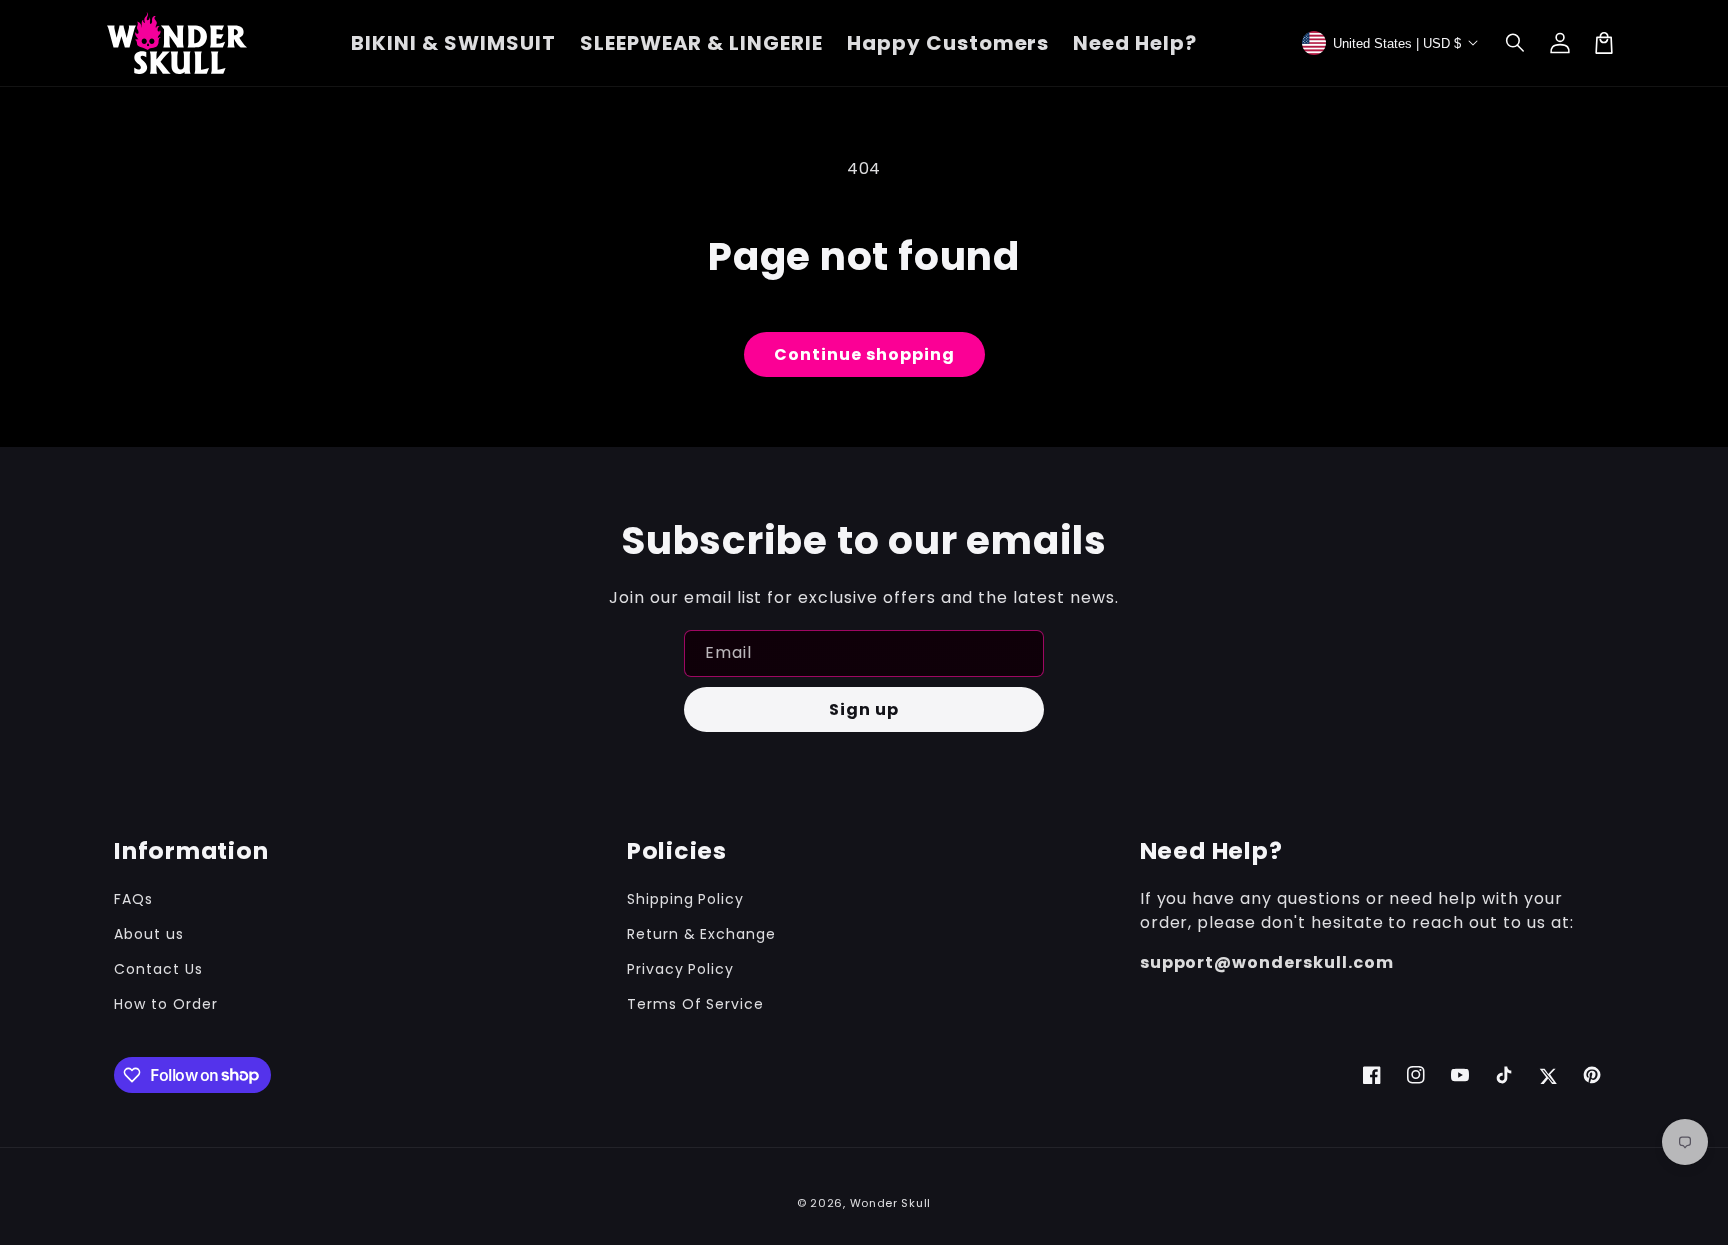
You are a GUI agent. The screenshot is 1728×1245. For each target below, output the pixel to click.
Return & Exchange (701, 934)
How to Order (166, 1004)
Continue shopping (864, 354)
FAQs (133, 899)
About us (149, 934)
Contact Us (158, 969)
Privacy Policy (680, 969)
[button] (1516, 43)
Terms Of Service (695, 1004)
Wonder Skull (890, 1203)
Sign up (864, 709)
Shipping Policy (685, 899)
